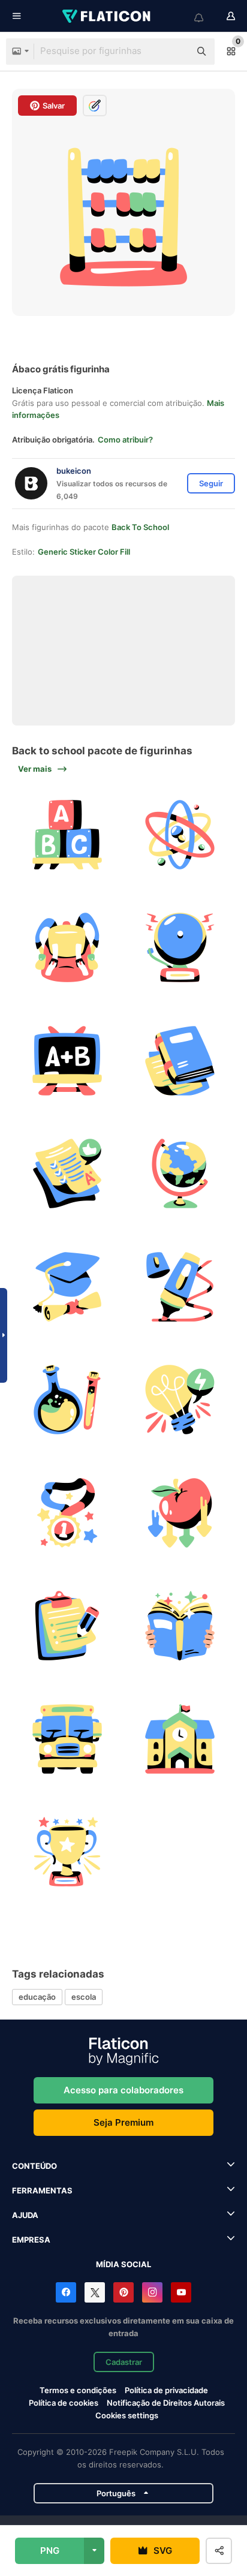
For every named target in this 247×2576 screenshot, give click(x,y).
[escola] (180, 1739)
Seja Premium (123, 2122)
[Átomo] (180, 835)
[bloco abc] (67, 835)
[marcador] (180, 1287)
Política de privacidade (166, 2390)
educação (37, 1997)
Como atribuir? (125, 440)
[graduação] (67, 1287)
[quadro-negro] (67, 1061)
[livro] (180, 1061)
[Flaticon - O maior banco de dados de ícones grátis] (107, 16)
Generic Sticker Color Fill (84, 552)
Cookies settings (127, 2416)
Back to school (140, 527)
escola (84, 1997)
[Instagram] (152, 2292)
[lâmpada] (180, 1400)
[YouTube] (181, 2292)
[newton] (180, 1513)
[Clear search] (175, 52)
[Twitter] (95, 2292)
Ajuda (25, 2215)
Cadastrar (124, 2362)
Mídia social (123, 2264)
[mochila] (67, 947)
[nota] (67, 1626)
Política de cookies (64, 2403)
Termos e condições (78, 2390)
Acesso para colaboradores (123, 2090)
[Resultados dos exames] (67, 1173)
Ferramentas (42, 2190)
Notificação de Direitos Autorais (166, 2403)
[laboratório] (67, 1400)
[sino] (180, 947)
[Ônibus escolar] (67, 1739)
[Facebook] (66, 2292)
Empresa (31, 2240)
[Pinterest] (123, 2292)
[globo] (180, 1173)
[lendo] (180, 1626)
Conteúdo (34, 2166)
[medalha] (67, 1513)
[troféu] (67, 1852)
